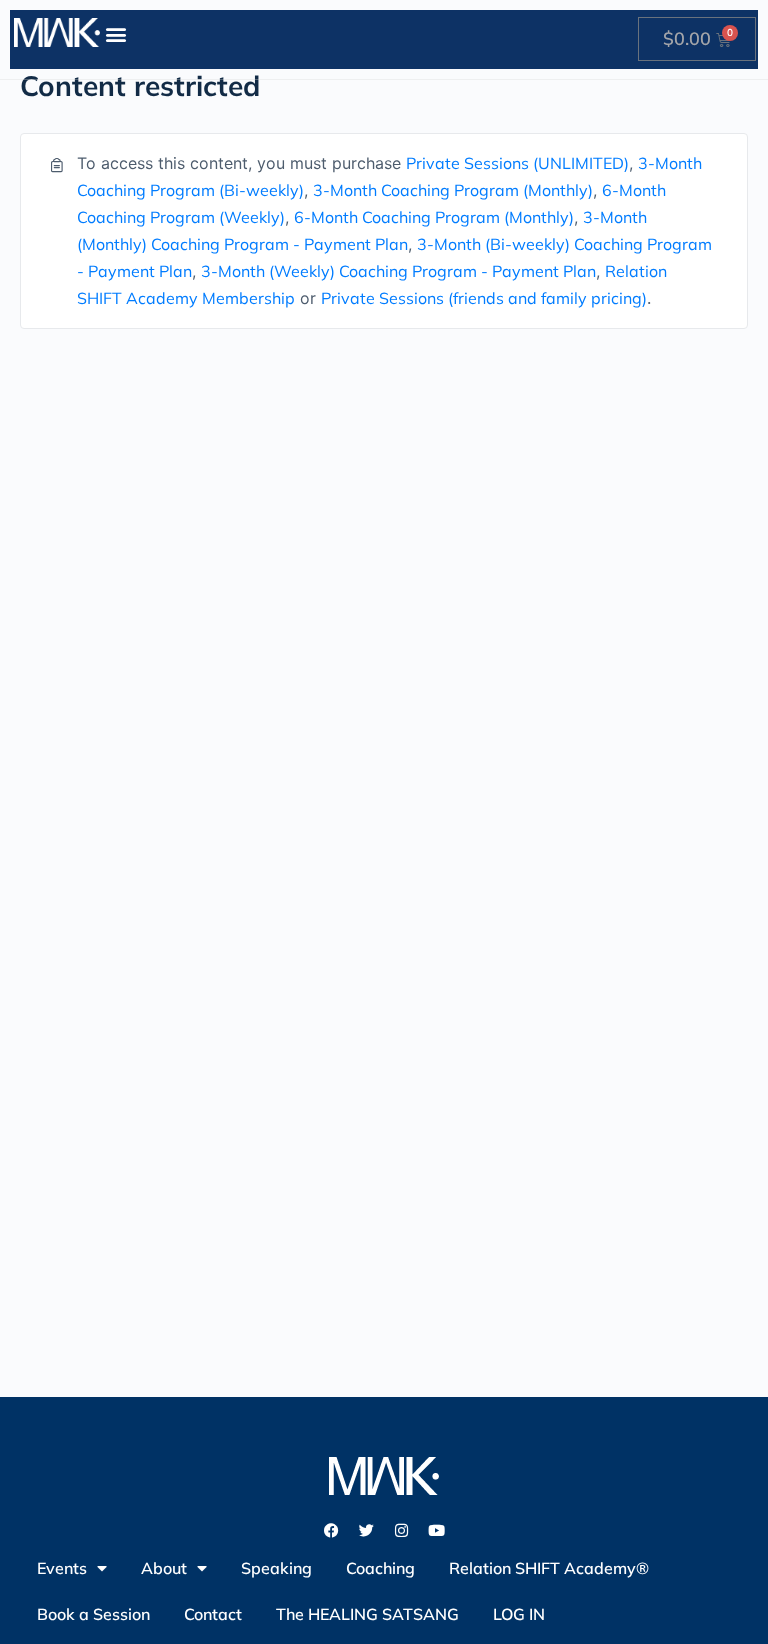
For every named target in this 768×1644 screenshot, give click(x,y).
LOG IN (519, 1614)
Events (62, 1568)
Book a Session (93, 1614)
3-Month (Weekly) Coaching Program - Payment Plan (398, 271)
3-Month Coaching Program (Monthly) (453, 190)
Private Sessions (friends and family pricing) (484, 298)
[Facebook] (332, 1530)
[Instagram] (402, 1530)
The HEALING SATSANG (367, 1614)
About (164, 1568)
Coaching (380, 1568)
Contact (213, 1614)
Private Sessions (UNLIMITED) (517, 163)
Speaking (276, 1568)
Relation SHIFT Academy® (549, 1568)
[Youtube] (437, 1530)
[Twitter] (367, 1530)
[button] (116, 33)
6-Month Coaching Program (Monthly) (434, 217)
